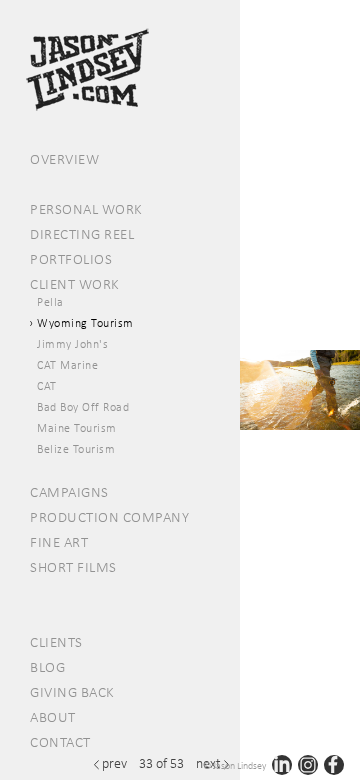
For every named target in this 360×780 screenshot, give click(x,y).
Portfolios (71, 259)
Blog (47, 667)
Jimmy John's (72, 344)
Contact (60, 742)
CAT (47, 386)
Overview (64, 159)
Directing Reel (82, 234)
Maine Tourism (77, 428)
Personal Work (86, 209)
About (53, 717)
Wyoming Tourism (85, 323)
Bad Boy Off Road (83, 407)
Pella (50, 302)
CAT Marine (67, 365)
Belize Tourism (76, 449)
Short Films (73, 567)
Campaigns (69, 492)
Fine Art (59, 542)
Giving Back (72, 692)
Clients (56, 642)
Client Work (75, 284)
